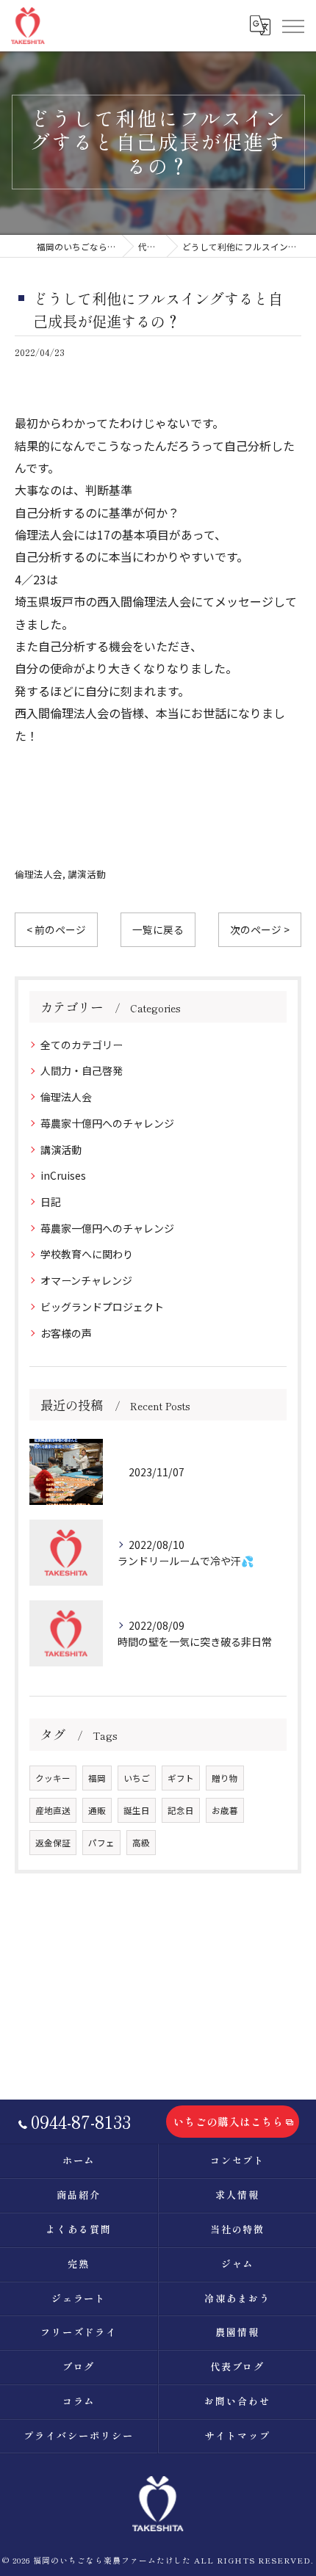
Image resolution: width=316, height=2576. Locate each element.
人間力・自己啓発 (82, 1070)
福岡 (97, 1778)
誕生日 (137, 1810)
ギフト (181, 1778)
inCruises (63, 1175)
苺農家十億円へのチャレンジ (107, 1123)
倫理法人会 (39, 874)
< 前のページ (56, 929)
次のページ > (260, 929)
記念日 (181, 1810)
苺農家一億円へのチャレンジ (107, 1228)
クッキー (53, 1778)
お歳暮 (225, 1810)
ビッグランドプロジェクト (102, 1307)
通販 (97, 1810)
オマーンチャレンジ (86, 1280)
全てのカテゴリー (82, 1045)
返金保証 (53, 1843)
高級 (141, 1843)
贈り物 (225, 1778)
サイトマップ (237, 2435)
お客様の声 (66, 1333)
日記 (51, 1202)
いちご (137, 1778)
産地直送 (53, 1810)
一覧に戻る (158, 929)
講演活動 (87, 874)
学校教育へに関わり (87, 1254)
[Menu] (292, 25)
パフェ (101, 1843)
